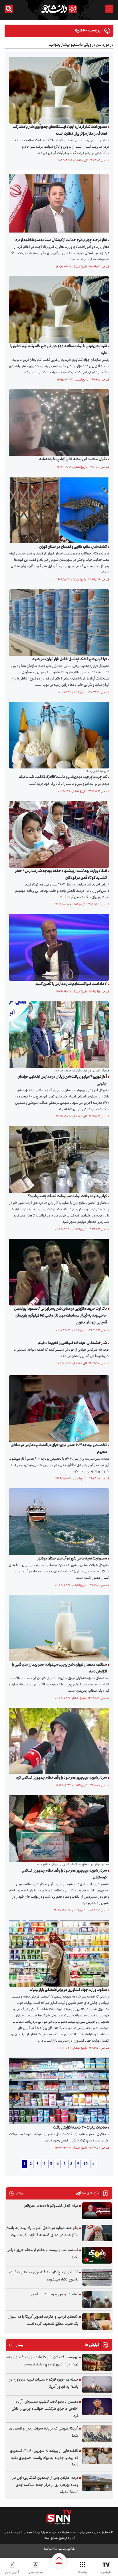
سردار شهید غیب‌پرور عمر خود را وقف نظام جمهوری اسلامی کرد (61, 1778)
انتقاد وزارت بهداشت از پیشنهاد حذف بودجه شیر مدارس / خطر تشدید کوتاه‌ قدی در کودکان (61, 875)
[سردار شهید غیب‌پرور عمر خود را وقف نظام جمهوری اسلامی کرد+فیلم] (58, 1828)
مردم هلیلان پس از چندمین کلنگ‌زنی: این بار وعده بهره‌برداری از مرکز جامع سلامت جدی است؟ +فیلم (45, 2485)
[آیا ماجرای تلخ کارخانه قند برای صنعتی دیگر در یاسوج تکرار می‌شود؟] (97, 2277)
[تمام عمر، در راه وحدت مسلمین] (97, 2299)
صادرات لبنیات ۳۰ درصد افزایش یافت (80, 2128)
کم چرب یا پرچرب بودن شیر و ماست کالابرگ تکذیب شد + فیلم (63, 777)
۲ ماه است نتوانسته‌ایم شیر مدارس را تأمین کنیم (71, 984)
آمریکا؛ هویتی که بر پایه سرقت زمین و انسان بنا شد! (43, 2432)
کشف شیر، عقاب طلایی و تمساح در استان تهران (73, 547)
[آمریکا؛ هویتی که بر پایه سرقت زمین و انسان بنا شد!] (97, 2434)
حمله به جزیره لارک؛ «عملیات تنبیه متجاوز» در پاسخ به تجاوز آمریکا (44, 2383)
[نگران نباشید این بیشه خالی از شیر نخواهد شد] (58, 423)
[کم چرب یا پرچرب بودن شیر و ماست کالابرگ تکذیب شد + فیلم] (58, 735)
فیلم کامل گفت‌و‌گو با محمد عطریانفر (51, 2206)
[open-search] (9, 9)
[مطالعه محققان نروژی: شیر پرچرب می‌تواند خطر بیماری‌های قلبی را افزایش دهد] (58, 1628)
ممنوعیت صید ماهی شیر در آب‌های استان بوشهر (72, 1559)
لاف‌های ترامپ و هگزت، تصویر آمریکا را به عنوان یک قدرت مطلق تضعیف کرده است (43, 2320)
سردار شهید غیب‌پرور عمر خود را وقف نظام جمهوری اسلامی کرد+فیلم (64, 1874)
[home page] (59, 2561)
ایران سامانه (50, 2549)
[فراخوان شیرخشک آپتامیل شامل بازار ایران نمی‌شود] (58, 623)
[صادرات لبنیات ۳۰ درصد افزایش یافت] (58, 2091)
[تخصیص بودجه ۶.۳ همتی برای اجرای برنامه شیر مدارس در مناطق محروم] (58, 1409)
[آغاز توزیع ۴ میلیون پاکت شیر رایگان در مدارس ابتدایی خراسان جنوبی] (58, 1035)
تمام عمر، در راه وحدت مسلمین (55, 2294)
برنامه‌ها (83, 2572)
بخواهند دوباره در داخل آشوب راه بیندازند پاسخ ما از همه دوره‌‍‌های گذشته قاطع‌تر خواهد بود (42, 2232)
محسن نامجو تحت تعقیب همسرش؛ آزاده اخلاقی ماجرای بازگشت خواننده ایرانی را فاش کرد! (45, 2409)
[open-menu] (109, 9)
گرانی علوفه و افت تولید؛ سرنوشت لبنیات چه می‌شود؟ (67, 1196)
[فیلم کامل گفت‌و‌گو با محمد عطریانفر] (97, 2211)
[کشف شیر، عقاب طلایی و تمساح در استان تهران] (58, 510)
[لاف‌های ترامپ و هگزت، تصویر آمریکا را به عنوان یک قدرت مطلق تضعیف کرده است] (97, 2322)
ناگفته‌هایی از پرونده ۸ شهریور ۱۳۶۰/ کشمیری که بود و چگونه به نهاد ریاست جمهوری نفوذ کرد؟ (44, 2458)
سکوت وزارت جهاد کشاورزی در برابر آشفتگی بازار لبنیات (68, 1990)
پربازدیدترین (36, 2572)
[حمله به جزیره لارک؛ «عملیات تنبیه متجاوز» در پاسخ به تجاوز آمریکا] (97, 2385)
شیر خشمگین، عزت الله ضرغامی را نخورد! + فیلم (72, 1343)
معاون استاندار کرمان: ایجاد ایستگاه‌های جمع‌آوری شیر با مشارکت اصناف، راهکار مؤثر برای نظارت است (60, 130)
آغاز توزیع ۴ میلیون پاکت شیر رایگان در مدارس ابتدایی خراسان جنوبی (62, 1080)
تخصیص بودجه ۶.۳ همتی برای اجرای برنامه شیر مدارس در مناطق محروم (59, 1449)
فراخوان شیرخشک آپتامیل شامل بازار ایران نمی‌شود (70, 659)
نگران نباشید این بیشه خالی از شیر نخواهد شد (73, 459)
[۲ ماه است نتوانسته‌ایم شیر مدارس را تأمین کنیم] (58, 948)
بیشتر (16, 2193)
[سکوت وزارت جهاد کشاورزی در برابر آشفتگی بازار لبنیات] (58, 1953)
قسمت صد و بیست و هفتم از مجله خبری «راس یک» (42, 2254)
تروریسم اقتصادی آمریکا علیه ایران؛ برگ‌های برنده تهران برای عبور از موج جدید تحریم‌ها (42, 2361)
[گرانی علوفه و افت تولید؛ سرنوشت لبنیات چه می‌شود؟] (58, 1160)
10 (86, 2164)
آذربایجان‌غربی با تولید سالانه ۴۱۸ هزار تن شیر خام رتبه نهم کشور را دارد (59, 350)
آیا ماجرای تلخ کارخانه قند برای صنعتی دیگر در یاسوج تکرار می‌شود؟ (44, 2276)
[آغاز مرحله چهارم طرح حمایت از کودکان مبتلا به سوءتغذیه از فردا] (58, 203)
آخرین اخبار (12, 2572)
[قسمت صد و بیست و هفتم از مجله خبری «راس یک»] (97, 2255)
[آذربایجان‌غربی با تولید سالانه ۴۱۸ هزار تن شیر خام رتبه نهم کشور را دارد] (58, 310)
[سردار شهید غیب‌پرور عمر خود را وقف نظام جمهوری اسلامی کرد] (58, 1741)
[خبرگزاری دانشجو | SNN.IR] (59, 9)
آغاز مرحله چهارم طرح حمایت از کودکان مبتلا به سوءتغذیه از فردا (61, 240)
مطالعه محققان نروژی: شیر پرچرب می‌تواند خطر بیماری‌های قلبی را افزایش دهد (59, 1668)
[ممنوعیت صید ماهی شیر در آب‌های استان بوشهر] (58, 1522)
